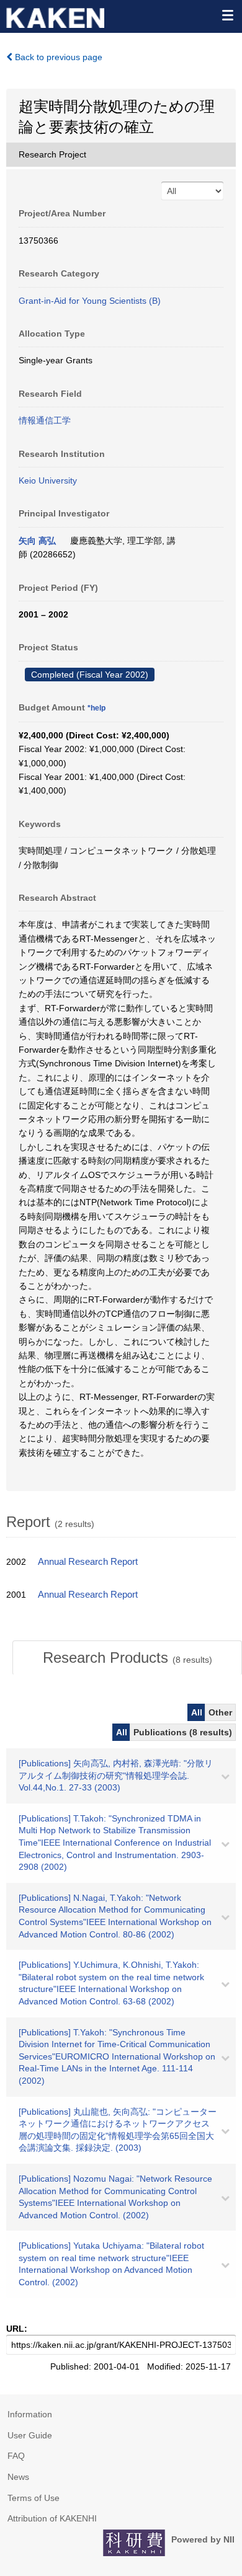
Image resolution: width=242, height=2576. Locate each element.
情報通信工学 (45, 420)
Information (30, 2414)
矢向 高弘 (37, 541)
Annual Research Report (88, 1562)
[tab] (127, 1658)
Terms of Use (34, 2498)
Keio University (48, 480)
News (18, 2477)
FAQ (16, 2456)
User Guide (30, 2435)
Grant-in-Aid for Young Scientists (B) (90, 301)
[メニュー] (227, 15)
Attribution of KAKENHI (52, 2518)
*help (96, 708)
